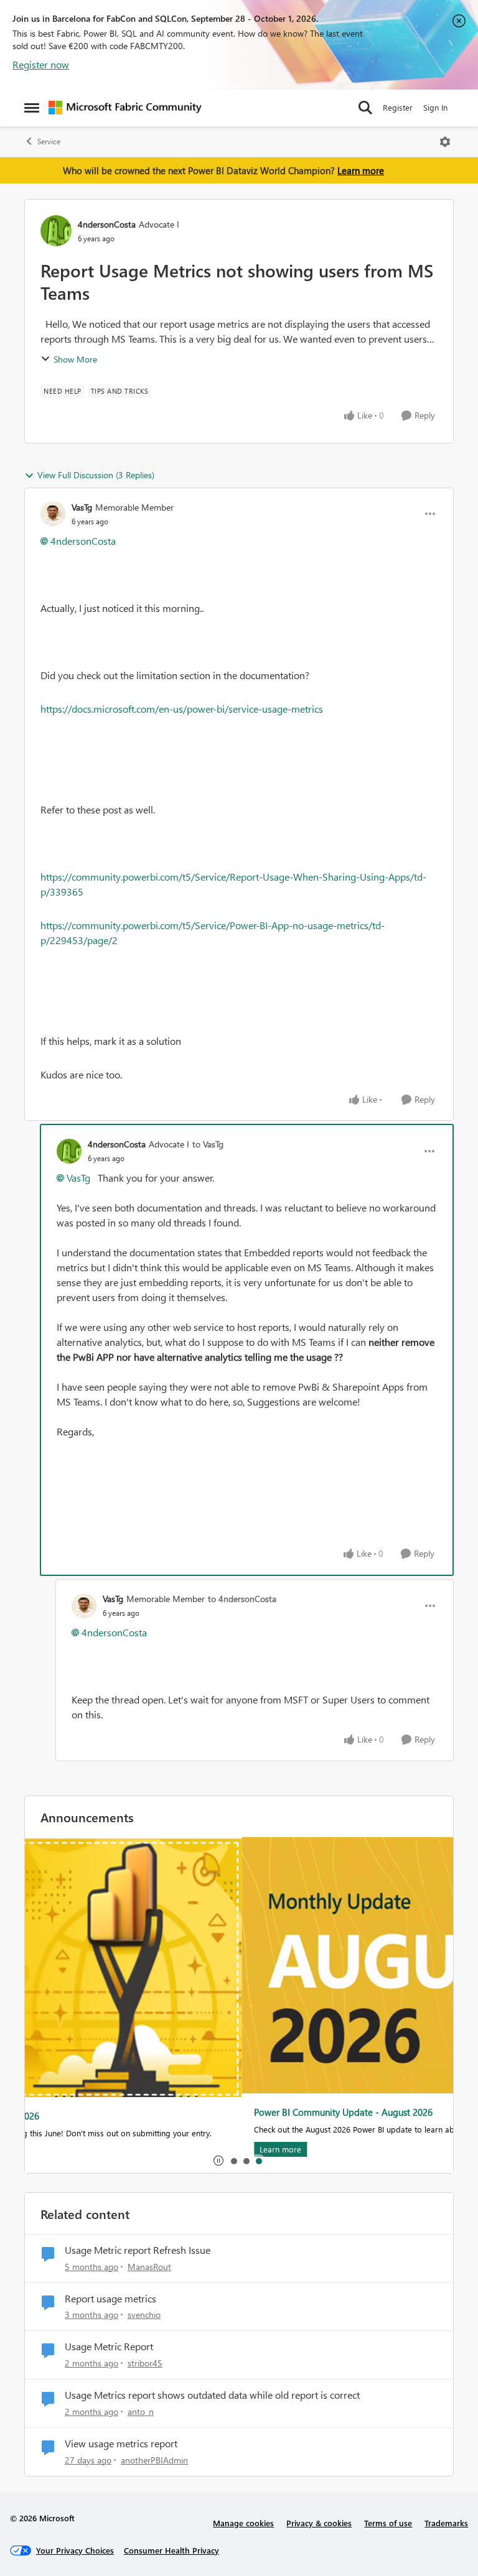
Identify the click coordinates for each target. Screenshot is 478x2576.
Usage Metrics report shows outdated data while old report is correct (212, 2395)
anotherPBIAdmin (154, 2460)
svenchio (144, 2314)
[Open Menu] (445, 142)
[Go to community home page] (125, 108)
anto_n (141, 2412)
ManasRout (149, 2267)
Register (398, 107)
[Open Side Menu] (32, 108)
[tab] (233, 2161)
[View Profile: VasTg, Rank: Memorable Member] (53, 514)
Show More (75, 359)
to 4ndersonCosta (242, 1599)
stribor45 (145, 2363)
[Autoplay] (218, 2161)
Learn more (361, 170)
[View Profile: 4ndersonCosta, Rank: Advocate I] (56, 231)
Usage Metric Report (109, 2347)
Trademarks (446, 2523)
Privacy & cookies (319, 2523)
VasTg (82, 507)
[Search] (365, 108)
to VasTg (208, 1144)
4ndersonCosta (107, 224)
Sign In (435, 107)
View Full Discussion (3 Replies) (96, 475)
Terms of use (388, 2523)
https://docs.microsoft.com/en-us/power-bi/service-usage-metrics (182, 709)
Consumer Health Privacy (171, 2550)
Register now (41, 64)
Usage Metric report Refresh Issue (138, 2250)
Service (49, 141)
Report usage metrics (110, 2299)
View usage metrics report (121, 2444)
